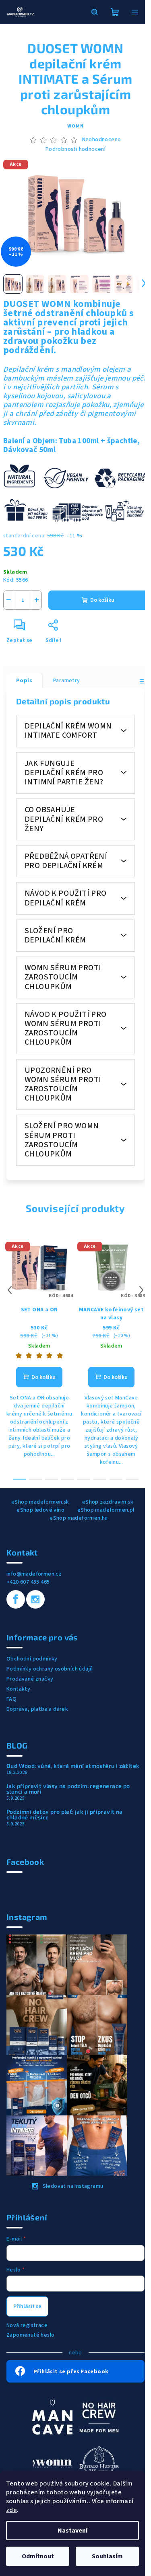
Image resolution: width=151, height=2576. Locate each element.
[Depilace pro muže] (99, 2417)
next (141, 1290)
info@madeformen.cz (34, 1574)
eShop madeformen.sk (40, 1502)
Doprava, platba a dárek (37, 1709)
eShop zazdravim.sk (108, 1502)
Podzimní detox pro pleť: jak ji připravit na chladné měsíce (65, 1815)
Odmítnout (38, 2556)
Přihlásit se (27, 2306)
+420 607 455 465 (28, 1582)
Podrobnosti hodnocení (75, 149)
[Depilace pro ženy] (52, 2463)
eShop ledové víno (40, 1510)
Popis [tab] (24, 681)
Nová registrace (27, 2325)
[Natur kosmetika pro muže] (52, 2417)
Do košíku (102, 600)
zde (11, 2510)
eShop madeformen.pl (106, 1510)
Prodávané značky (30, 1679)
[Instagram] (35, 1599)
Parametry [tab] (67, 681)
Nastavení (72, 2531)
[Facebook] (16, 1599)
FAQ (11, 1699)
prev (10, 1290)
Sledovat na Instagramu (73, 2186)
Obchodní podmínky (32, 1659)
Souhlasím (107, 2556)
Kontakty (18, 1689)
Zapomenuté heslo (30, 2335)
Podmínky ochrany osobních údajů (50, 1669)
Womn (75, 126)
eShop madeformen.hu (79, 1518)
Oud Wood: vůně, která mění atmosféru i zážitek (73, 1766)
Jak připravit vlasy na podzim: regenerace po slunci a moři (68, 1789)
